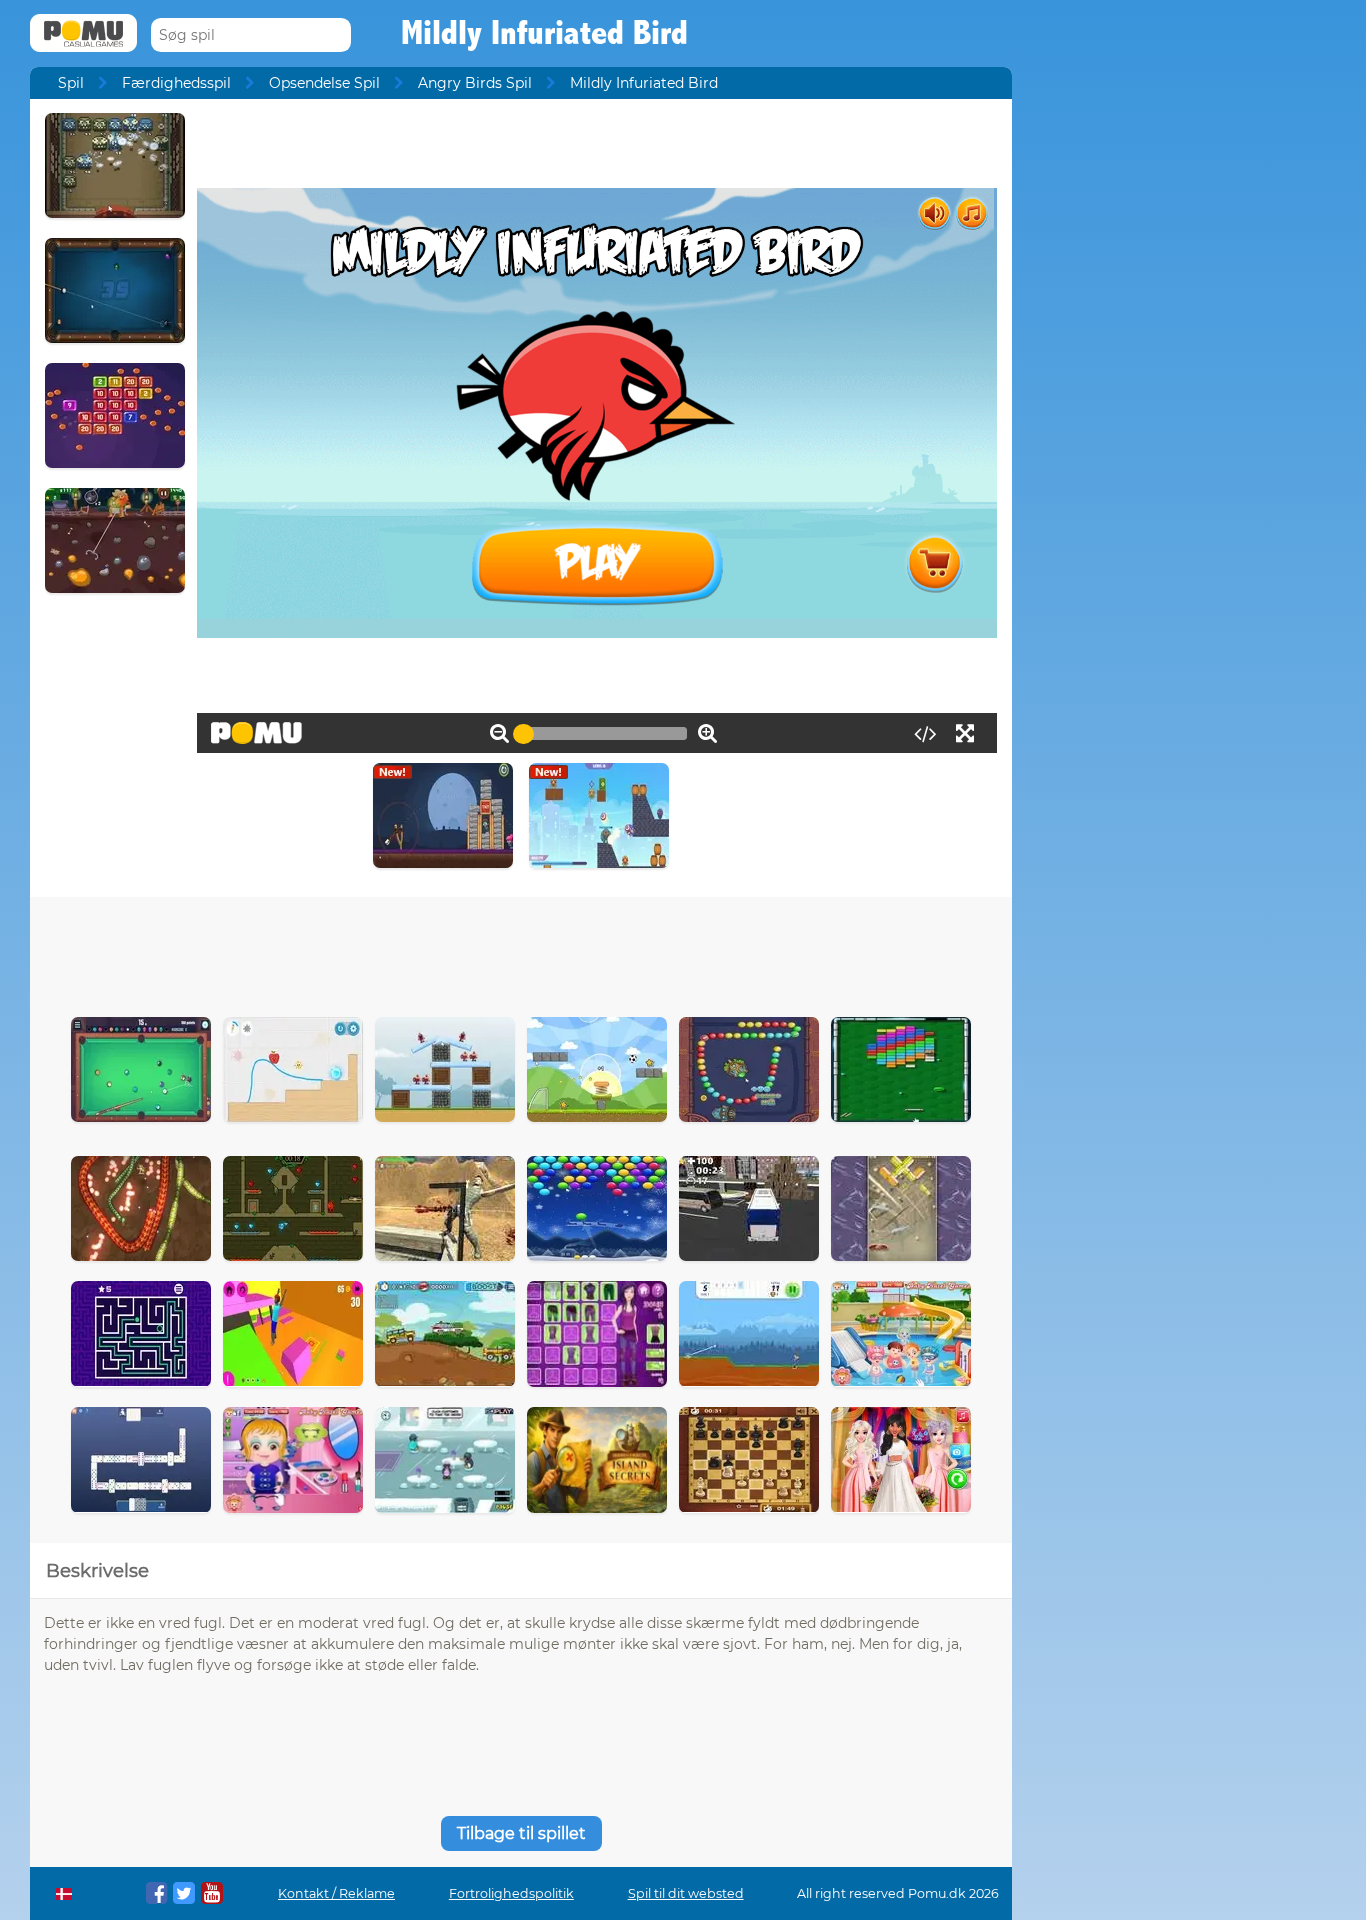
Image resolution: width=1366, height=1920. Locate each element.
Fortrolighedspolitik (511, 1893)
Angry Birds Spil (475, 83)
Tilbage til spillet (521, 1833)
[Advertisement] (521, 952)
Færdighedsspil (176, 83)
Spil (71, 83)
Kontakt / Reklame (336, 1893)
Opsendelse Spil (324, 83)
